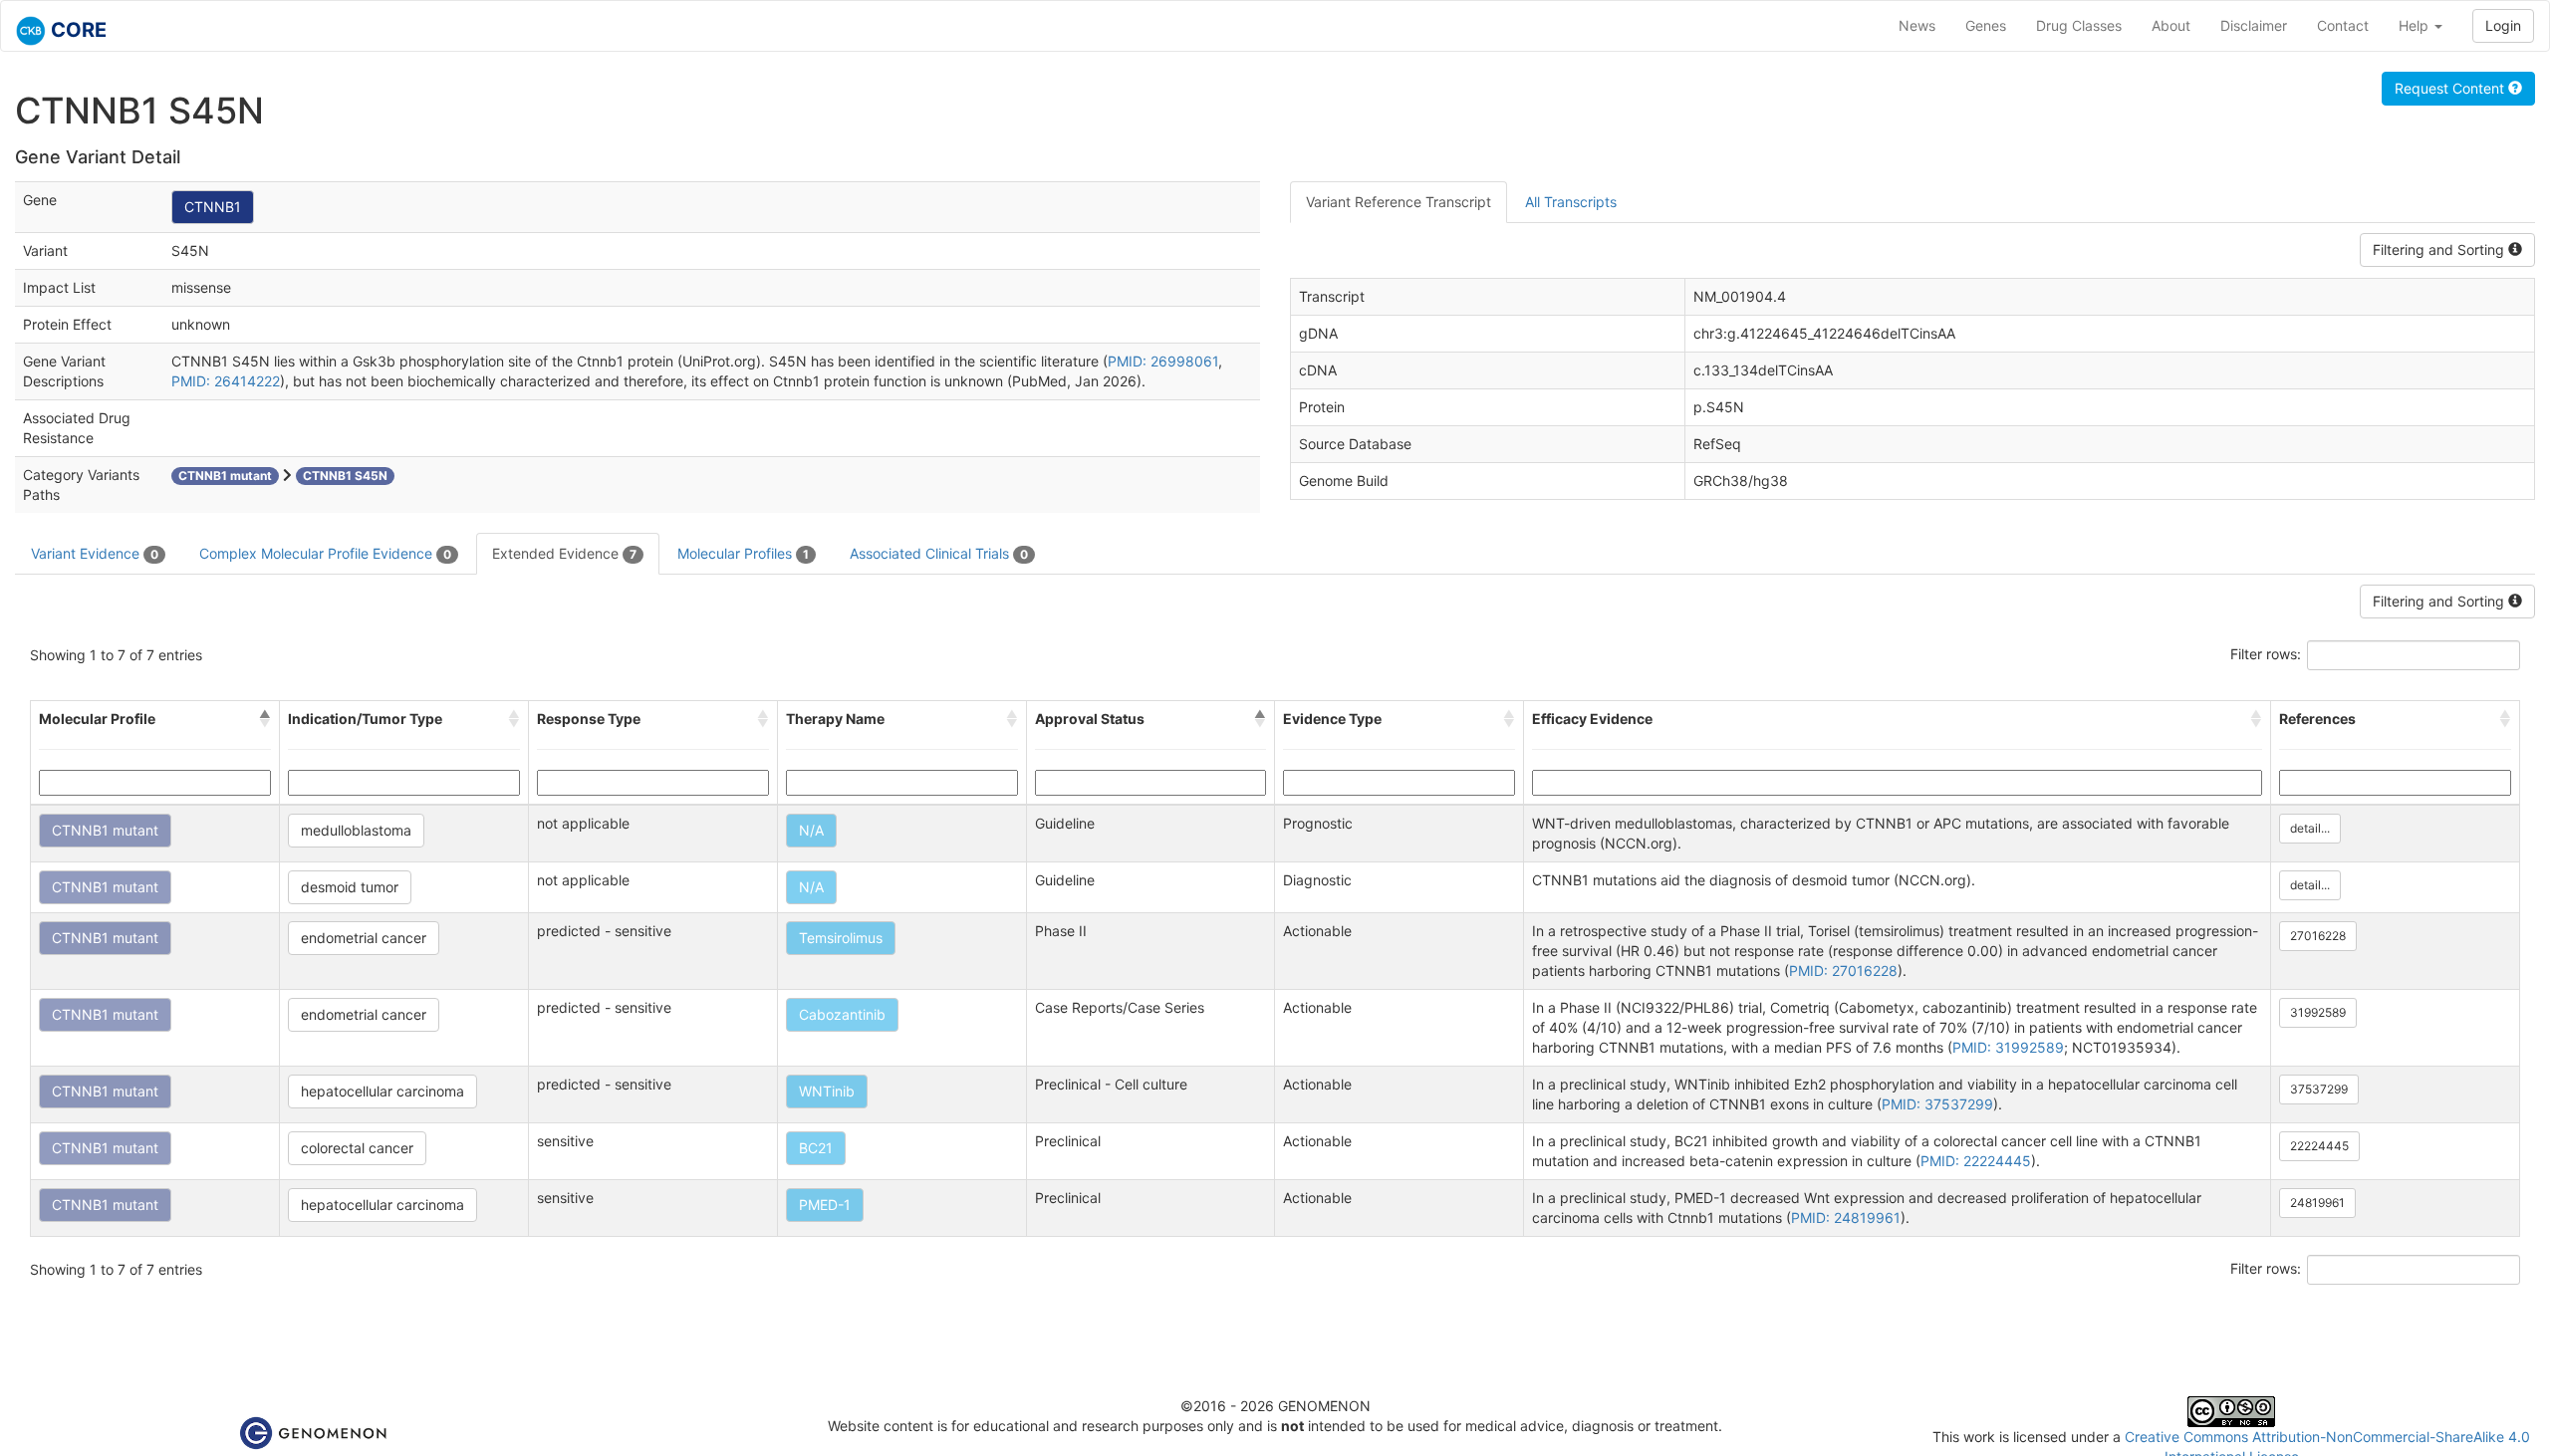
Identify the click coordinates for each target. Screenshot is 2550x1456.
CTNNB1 (213, 207)
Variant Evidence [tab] (95, 553)
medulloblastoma (356, 830)
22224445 (2319, 1146)
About (2171, 25)
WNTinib (827, 1091)
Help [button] (2416, 25)
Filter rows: (2266, 654)
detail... (2310, 828)
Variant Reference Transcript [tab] (1399, 202)
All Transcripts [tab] (1571, 202)
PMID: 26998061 (1163, 361)
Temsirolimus (841, 938)
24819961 (2317, 1203)
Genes (1986, 25)
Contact (2343, 25)
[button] (265, 719)
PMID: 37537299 (1937, 1104)
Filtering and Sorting (2440, 249)
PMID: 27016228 (1843, 971)
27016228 (2318, 936)
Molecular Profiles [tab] (743, 553)
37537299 (2319, 1089)
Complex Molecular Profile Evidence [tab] (325, 553)
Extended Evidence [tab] (564, 553)
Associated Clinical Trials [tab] (939, 553)
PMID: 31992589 (2008, 1047)
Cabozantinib (842, 1014)
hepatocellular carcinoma (382, 1091)
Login (2503, 25)
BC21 (816, 1148)
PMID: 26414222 (226, 381)
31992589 (2318, 1012)
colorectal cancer (357, 1148)
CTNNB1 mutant (105, 830)
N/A (811, 830)
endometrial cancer (364, 938)
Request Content (2451, 88)
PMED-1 (825, 1205)
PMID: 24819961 (1846, 1217)
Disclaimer (2254, 25)
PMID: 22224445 (1976, 1161)
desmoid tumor (350, 887)
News (1917, 25)
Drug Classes (2079, 25)
